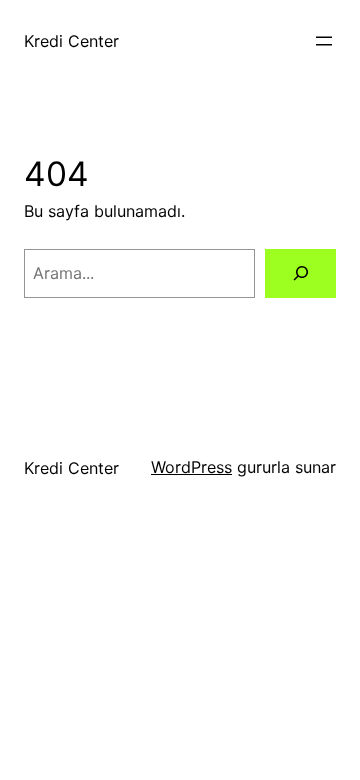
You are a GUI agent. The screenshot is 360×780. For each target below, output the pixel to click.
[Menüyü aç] (324, 41)
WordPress (191, 467)
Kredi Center (71, 41)
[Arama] (300, 273)
